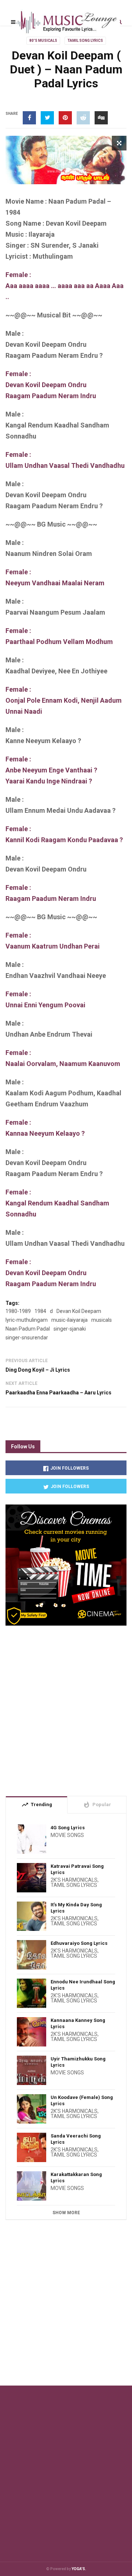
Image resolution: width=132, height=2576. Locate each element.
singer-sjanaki (70, 1329)
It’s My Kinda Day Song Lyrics (76, 1908)
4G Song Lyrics (68, 1828)
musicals (102, 1320)
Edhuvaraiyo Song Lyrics (79, 1943)
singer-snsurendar (27, 1338)
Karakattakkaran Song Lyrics (76, 2177)
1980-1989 (18, 1311)
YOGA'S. (79, 2569)
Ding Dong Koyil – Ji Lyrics (38, 1370)
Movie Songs (67, 1835)
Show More (66, 2213)
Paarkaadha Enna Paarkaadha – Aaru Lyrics (58, 1393)
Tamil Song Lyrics (85, 41)
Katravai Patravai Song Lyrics (77, 1869)
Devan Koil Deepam (79, 1311)
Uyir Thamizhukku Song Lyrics (78, 2062)
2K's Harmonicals (74, 1880)
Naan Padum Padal (28, 1329)
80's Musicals (43, 41)
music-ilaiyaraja (69, 1320)
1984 (40, 1311)
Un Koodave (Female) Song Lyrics (82, 2100)
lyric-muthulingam (27, 1320)
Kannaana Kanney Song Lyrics (78, 2023)
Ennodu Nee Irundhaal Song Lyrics (83, 1985)
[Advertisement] (66, 1708)
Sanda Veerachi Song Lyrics (76, 2139)
